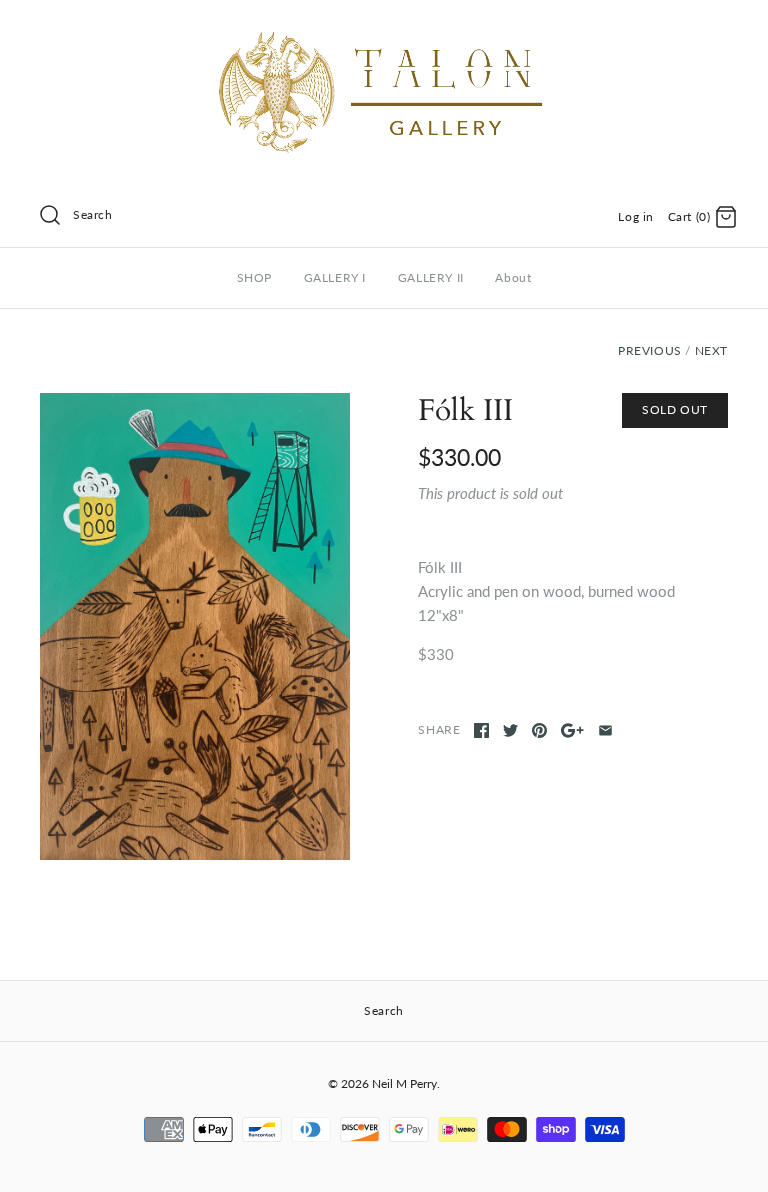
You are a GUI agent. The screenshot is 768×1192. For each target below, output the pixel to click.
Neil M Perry (404, 1083)
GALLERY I (335, 277)
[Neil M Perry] (384, 32)
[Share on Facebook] (481, 730)
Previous (650, 350)
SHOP (254, 277)
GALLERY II (431, 277)
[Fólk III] (195, 626)
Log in (636, 216)
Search (93, 214)
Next (711, 350)
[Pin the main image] (539, 730)
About (513, 277)
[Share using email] (605, 730)
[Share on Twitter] (510, 730)
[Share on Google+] (572, 730)
